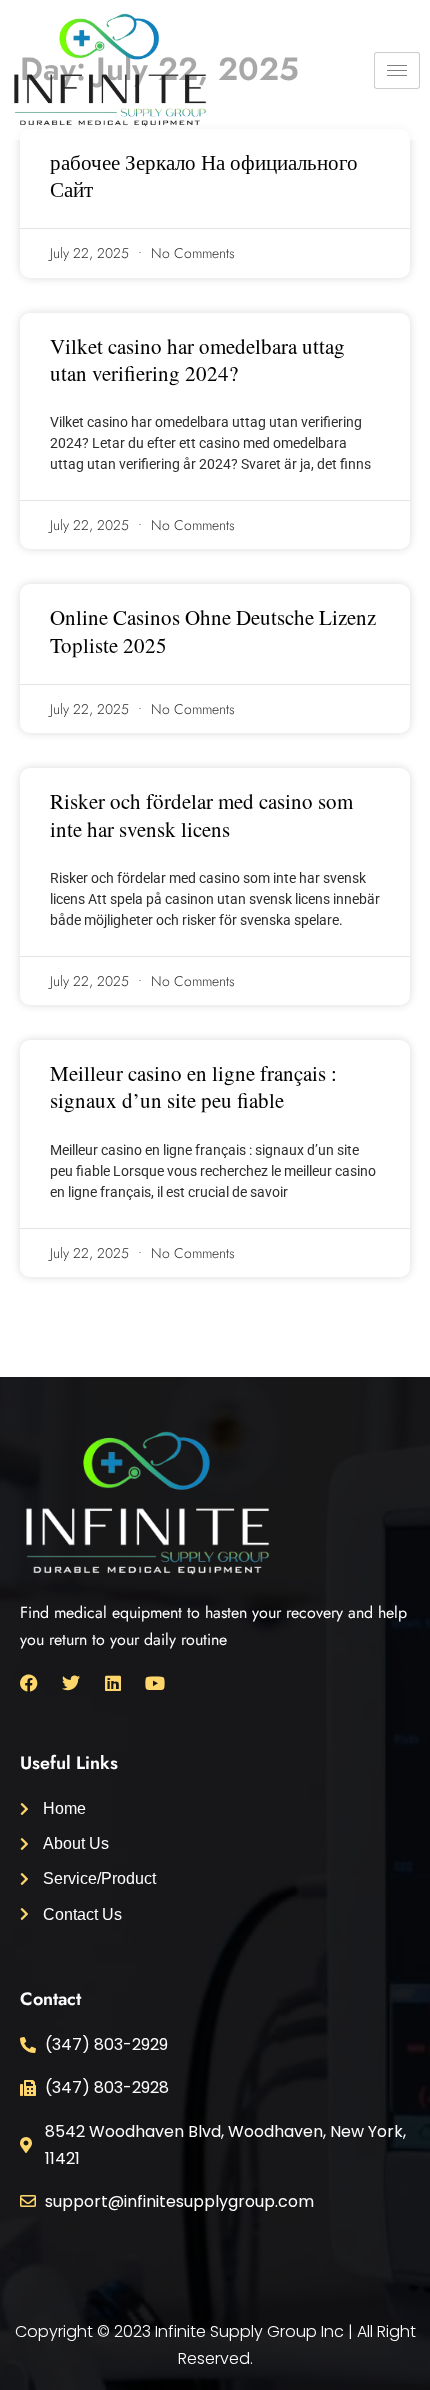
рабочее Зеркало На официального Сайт (204, 175)
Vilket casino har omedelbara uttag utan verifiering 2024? (197, 359)
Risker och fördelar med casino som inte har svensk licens (201, 814)
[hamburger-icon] (397, 70)
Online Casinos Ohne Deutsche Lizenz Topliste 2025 (213, 630)
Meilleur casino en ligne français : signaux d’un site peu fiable (193, 1086)
